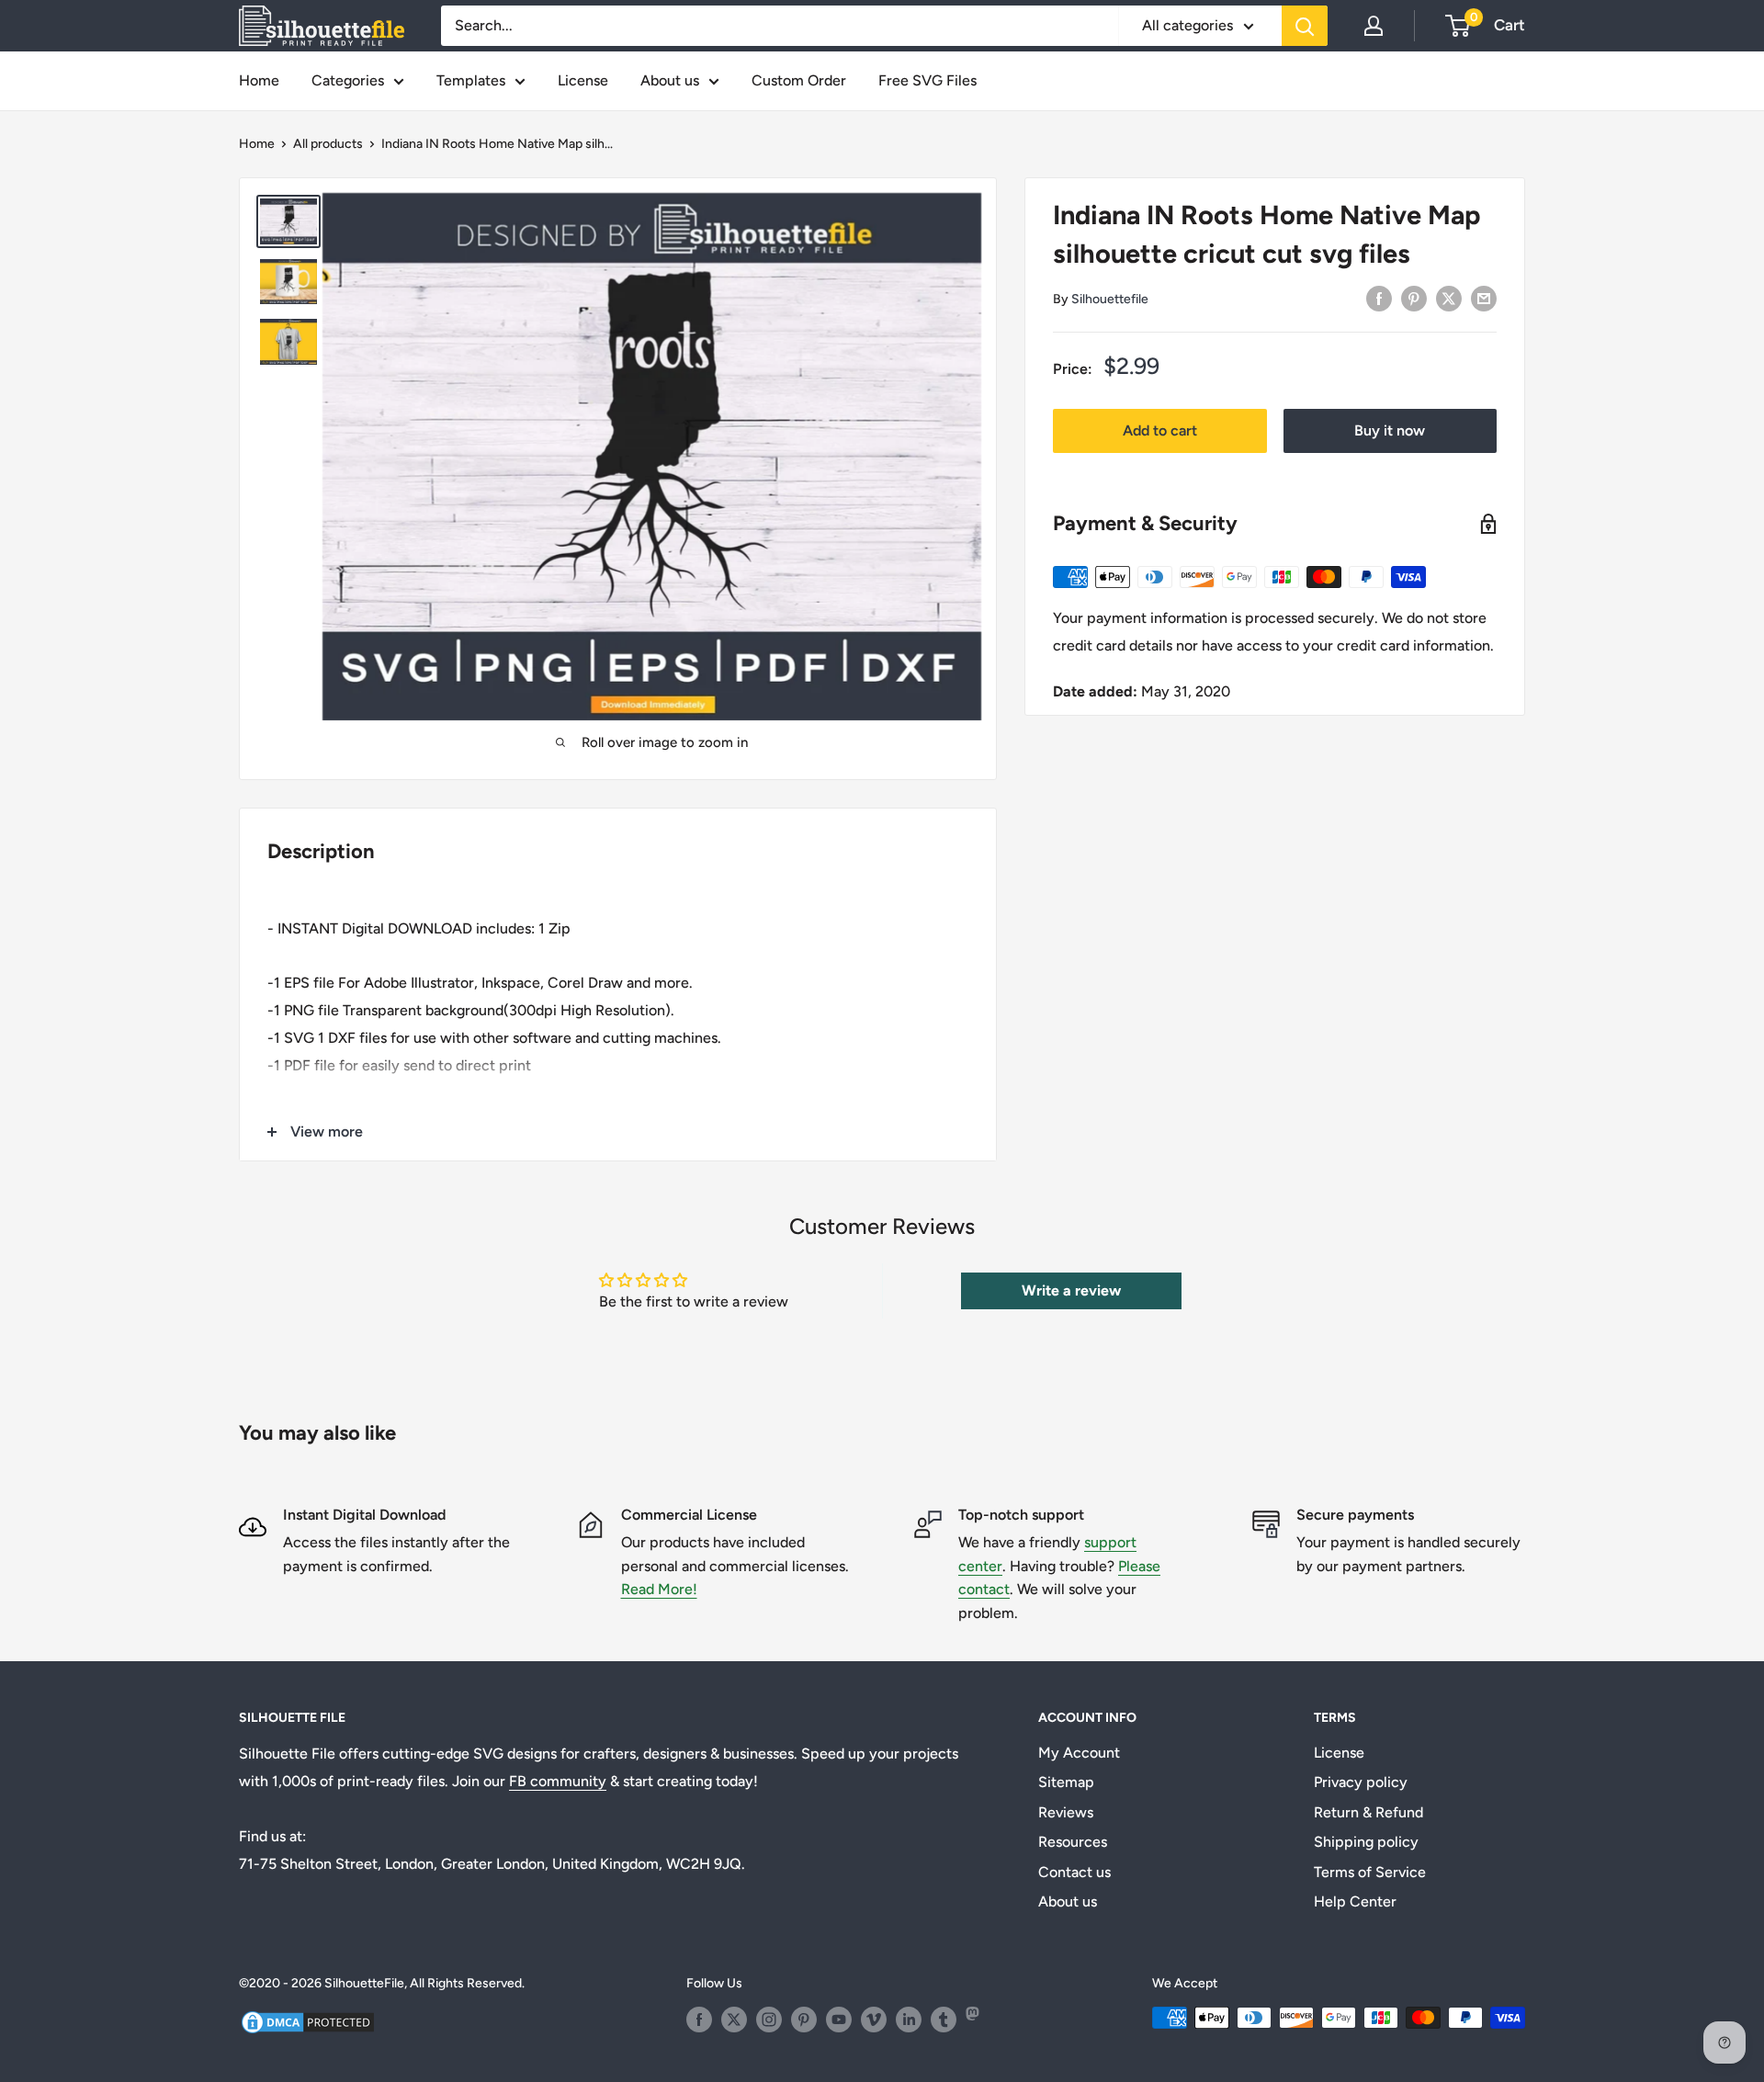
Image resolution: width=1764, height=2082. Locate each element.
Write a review (1071, 1290)
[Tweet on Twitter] (1449, 298)
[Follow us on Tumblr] (944, 2020)
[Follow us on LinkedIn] (909, 2020)
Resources (1073, 1842)
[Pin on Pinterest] (1414, 298)
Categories (348, 80)
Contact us (1074, 1872)
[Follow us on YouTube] (839, 2020)
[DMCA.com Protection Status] (308, 2020)
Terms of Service (1370, 1872)
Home (259, 80)
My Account (1079, 1753)
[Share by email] (1484, 298)
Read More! (659, 1589)
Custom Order (799, 80)
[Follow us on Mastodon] (978, 2020)
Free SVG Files (927, 80)
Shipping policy (1366, 1842)
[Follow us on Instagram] (769, 2020)
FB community (558, 1781)
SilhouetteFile (364, 1983)
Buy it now (1390, 430)
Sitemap (1066, 1782)
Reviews (1066, 1812)
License (583, 80)
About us (670, 80)
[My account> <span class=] (1374, 26)
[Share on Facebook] (1379, 298)
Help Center (1355, 1901)
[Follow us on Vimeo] (874, 2020)
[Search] (1305, 26)
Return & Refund (1368, 1812)
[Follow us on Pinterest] (804, 2020)
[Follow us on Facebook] (699, 2020)
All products (328, 144)
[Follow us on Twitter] (734, 2020)
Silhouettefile (1110, 299)
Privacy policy (1361, 1782)
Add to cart (1160, 430)
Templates (471, 80)
